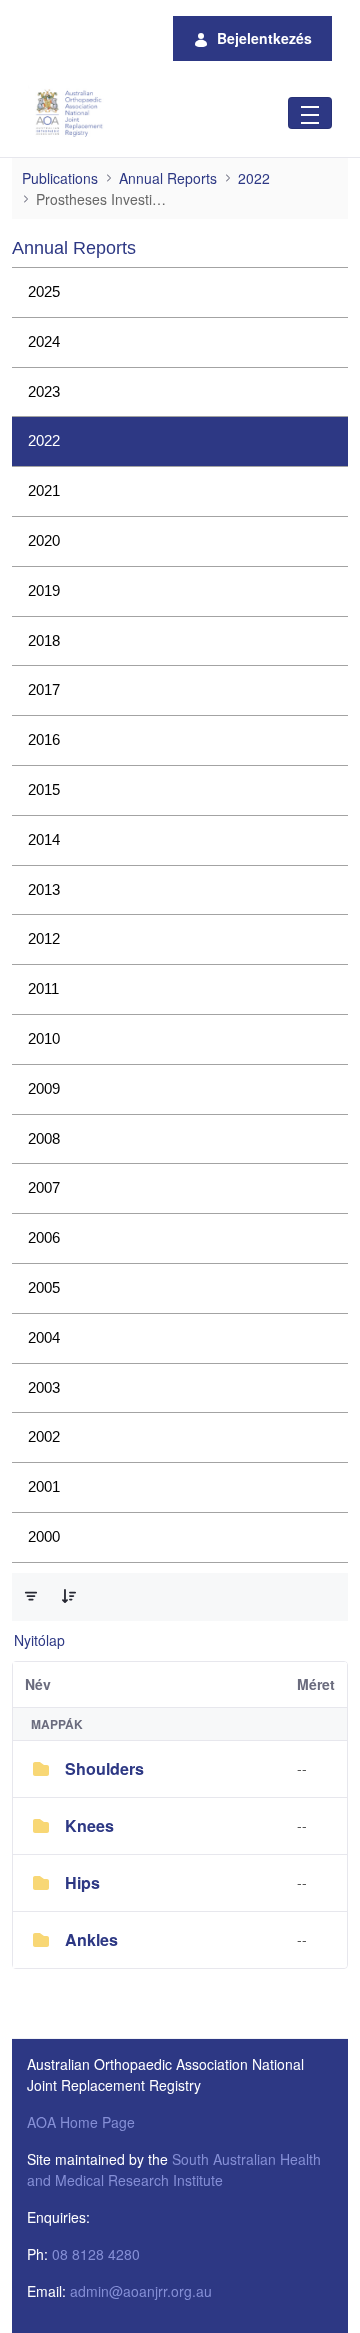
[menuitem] (180, 292)
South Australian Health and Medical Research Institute (174, 2169)
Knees (89, 1825)
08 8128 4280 (96, 2254)
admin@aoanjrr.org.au (141, 2291)
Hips (82, 1882)
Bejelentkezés (264, 38)
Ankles (91, 1939)
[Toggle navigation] (310, 112)
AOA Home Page (81, 2122)
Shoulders (104, 1768)
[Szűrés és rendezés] (31, 1596)
